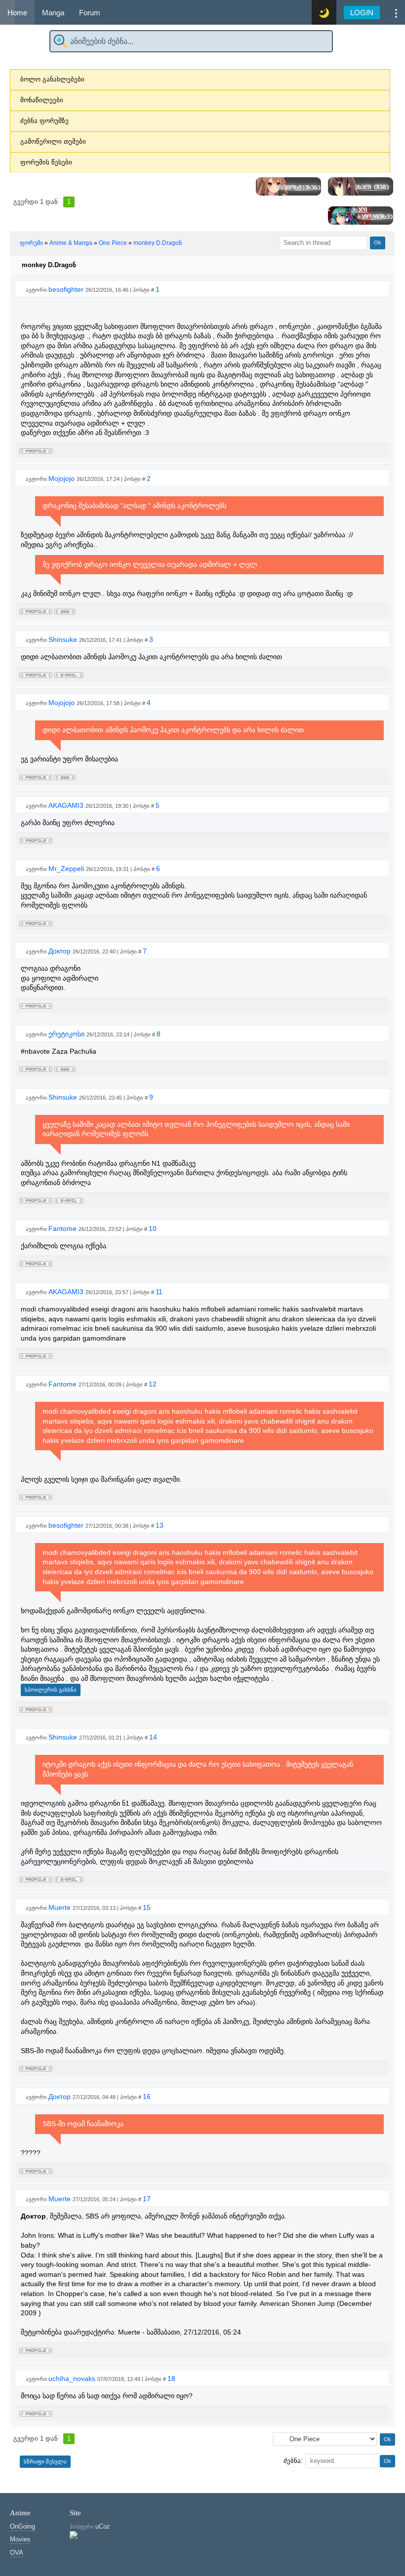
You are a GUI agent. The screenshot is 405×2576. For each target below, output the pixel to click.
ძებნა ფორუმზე (44, 121)
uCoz (103, 2526)
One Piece (113, 243)
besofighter (67, 289)
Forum (90, 13)
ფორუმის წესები (46, 162)
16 (147, 2097)
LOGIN (362, 13)
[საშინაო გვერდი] (65, 610)
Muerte (61, 1907)
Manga (53, 13)
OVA (17, 2553)
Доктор (61, 951)
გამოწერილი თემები (53, 141)
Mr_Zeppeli (67, 869)
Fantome (63, 1229)
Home (17, 13)
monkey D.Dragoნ (158, 243)
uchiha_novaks (73, 2378)
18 (171, 2378)
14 (153, 1737)
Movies (20, 2539)
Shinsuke (64, 639)
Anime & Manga (71, 243)
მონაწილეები (42, 100)
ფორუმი (31, 243)
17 (147, 2199)
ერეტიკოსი (67, 1034)
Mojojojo (62, 478)
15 (147, 1907)
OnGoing (22, 2526)
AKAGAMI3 (67, 805)
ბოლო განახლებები (52, 79)
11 (159, 1292)
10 (153, 1229)
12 (153, 1384)
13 (160, 1525)
